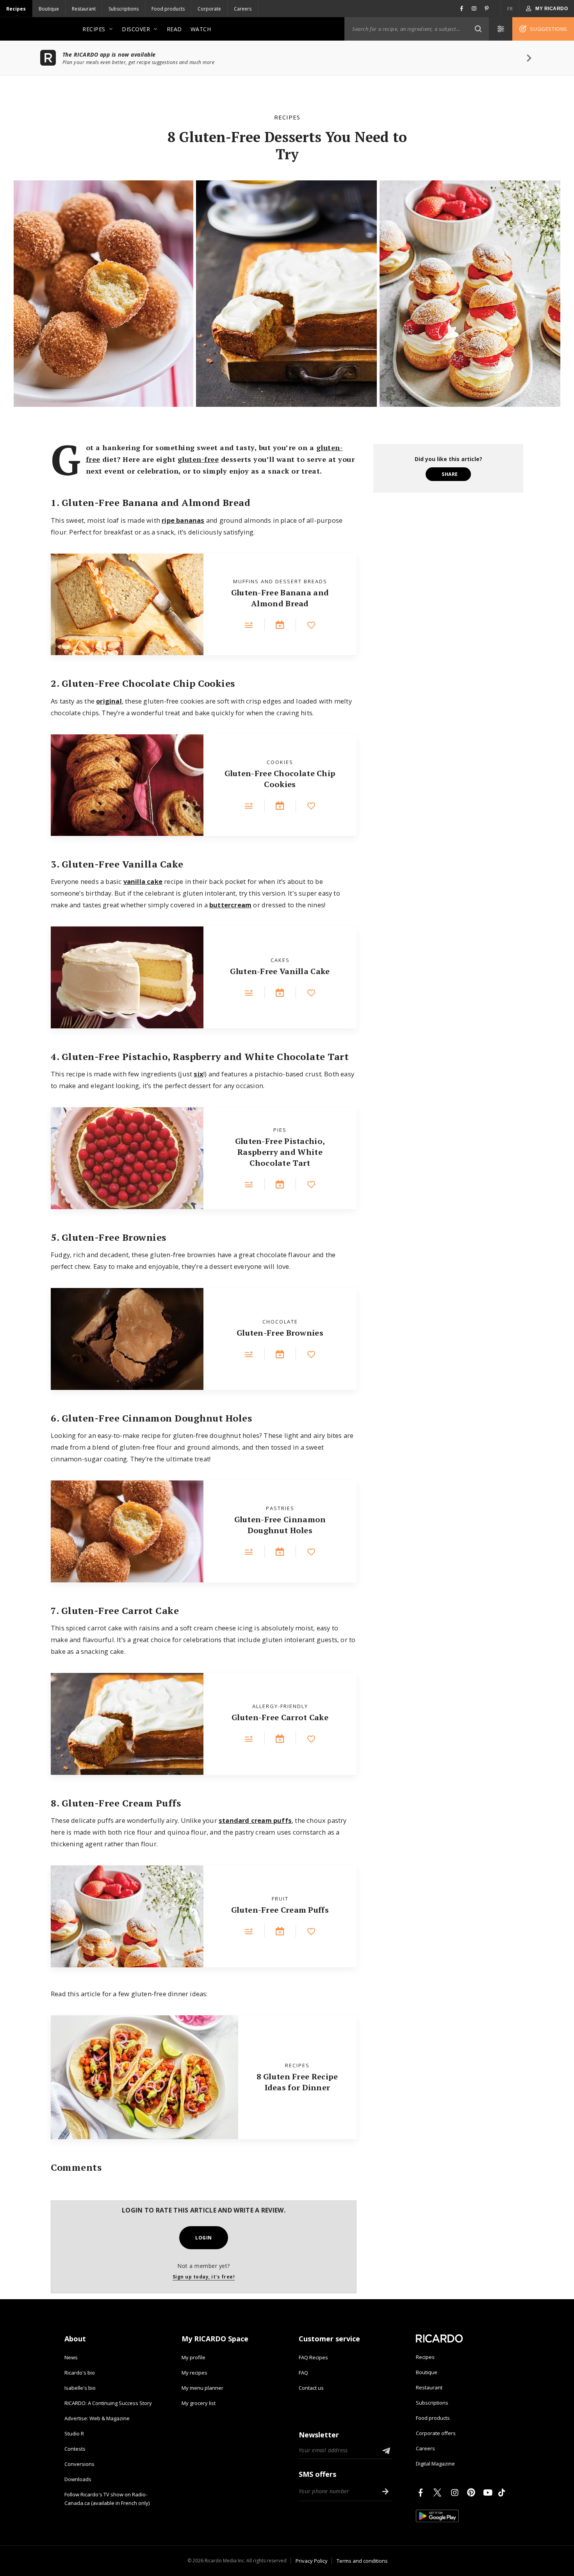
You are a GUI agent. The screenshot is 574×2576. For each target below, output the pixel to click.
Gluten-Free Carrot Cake (280, 1717)
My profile (193, 2357)
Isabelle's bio (80, 2388)
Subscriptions (124, 9)
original (109, 701)
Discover (136, 29)
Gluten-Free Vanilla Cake (280, 971)
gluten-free (198, 459)
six (199, 1074)
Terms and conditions (362, 2561)
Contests (75, 2449)
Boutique (49, 9)
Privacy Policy (312, 2561)
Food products (168, 9)
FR (510, 9)
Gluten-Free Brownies (280, 1333)
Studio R (74, 2433)
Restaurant (84, 9)
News (71, 2357)
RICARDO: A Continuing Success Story (108, 2403)
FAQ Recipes (313, 2357)
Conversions (79, 2464)
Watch (201, 29)
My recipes (194, 2373)
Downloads (78, 2479)
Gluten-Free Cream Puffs (280, 1910)
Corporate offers (436, 2433)
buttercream (230, 905)
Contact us (311, 2388)
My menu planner (202, 2388)
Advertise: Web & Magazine (97, 2418)
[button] (478, 29)
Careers (243, 9)
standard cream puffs (255, 1820)
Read (174, 29)
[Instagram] (456, 2492)
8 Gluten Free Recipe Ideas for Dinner (297, 2082)
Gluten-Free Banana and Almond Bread (280, 598)
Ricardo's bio (80, 2373)
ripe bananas (183, 520)
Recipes (16, 9)
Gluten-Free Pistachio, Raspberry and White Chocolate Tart (280, 1152)
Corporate (209, 9)
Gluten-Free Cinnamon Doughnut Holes (280, 1525)
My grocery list (199, 2403)
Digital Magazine (435, 2464)
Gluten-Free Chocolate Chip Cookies (280, 779)
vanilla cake (143, 881)
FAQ (303, 2373)
